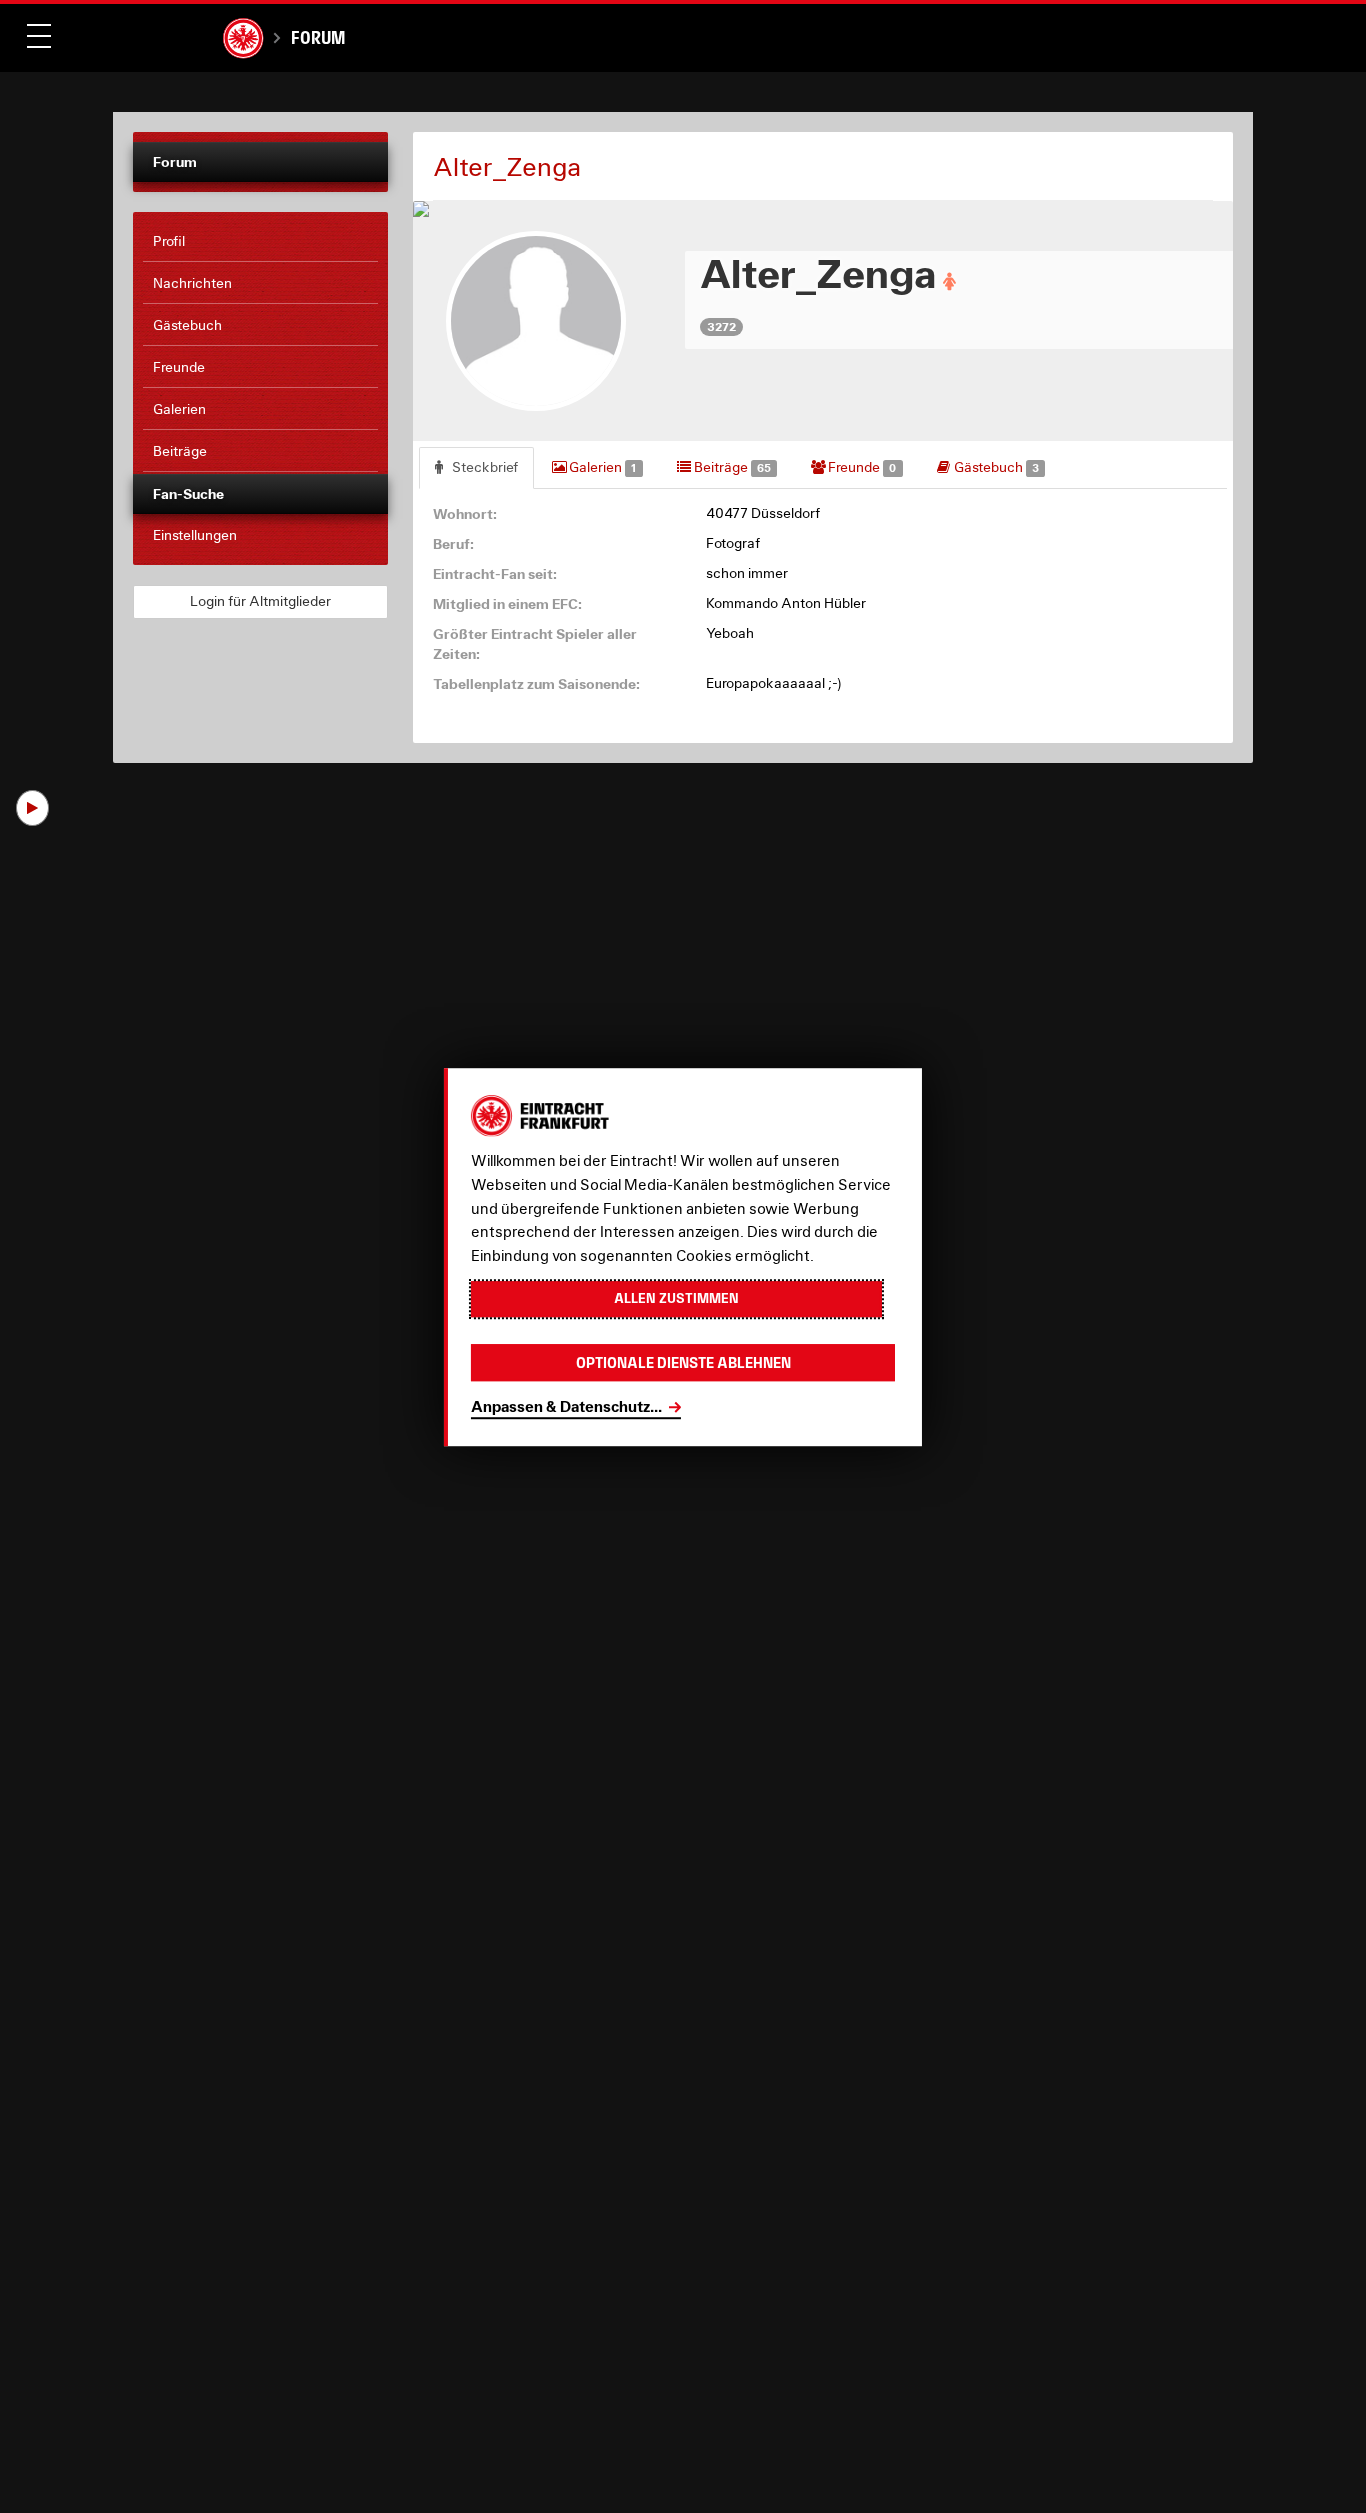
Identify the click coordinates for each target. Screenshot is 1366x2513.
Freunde (860, 467)
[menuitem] (260, 242)
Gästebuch (995, 467)
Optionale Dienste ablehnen (683, 1361)
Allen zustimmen (676, 1298)
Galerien (601, 467)
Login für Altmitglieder (260, 601)
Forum (318, 37)
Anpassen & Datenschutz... (566, 1406)
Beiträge (731, 467)
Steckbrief (483, 467)
